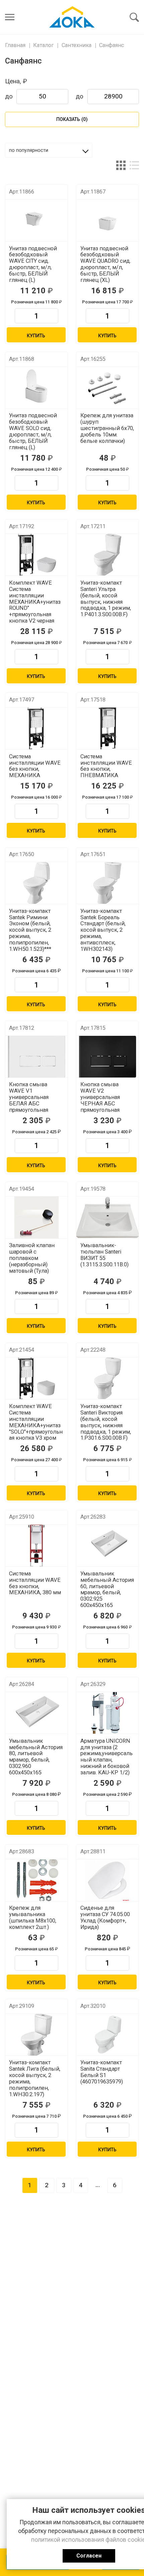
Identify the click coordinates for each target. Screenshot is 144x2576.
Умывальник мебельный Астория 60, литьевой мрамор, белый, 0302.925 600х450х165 (107, 1590)
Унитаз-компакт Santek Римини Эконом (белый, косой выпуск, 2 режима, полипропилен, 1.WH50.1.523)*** (30, 930)
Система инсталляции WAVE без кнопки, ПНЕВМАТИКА (106, 766)
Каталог (43, 45)
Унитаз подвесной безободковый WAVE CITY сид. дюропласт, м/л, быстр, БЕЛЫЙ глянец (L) (33, 264)
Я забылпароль (70, 5)
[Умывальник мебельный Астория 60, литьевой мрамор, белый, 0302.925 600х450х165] (107, 1546)
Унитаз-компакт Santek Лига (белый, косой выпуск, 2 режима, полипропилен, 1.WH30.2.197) (35, 2078)
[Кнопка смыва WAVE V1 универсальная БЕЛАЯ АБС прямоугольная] (37, 1057)
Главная (15, 45)
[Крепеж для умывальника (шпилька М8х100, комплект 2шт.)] (37, 1880)
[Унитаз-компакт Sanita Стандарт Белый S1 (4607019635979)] (107, 2035)
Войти (49, 6)
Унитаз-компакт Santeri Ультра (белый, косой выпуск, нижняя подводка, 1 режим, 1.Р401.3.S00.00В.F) (106, 599)
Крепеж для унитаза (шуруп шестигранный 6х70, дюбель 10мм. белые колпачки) (107, 428)
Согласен (89, 2556)
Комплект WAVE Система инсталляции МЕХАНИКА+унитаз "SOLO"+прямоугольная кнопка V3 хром (36, 1422)
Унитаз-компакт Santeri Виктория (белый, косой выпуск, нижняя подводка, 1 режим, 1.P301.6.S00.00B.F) (106, 1422)
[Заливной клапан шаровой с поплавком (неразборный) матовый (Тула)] (37, 1217)
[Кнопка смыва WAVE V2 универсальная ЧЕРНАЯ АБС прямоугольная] (107, 1057)
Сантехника (77, 45)
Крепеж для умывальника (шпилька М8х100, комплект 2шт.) (33, 1918)
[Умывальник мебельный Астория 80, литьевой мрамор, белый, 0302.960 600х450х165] (37, 1713)
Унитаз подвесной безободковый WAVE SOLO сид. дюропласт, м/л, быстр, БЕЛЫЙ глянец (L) (33, 431)
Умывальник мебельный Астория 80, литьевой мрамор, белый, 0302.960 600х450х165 (36, 1757)
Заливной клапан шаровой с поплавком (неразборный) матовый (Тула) (32, 1258)
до (9, 96)
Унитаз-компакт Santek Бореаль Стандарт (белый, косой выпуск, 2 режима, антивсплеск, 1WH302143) (103, 930)
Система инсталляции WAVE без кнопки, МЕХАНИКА (35, 766)
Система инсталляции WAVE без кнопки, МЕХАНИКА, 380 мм (35, 1583)
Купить (36, 336)
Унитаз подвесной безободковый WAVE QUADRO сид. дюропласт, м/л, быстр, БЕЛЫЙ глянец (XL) (106, 264)
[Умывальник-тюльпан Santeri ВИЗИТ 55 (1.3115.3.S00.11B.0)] (107, 1217)
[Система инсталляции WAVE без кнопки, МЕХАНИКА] (37, 728)
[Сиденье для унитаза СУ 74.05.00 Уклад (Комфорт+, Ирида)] (107, 1880)
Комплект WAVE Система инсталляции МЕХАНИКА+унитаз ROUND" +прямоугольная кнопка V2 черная (35, 602)
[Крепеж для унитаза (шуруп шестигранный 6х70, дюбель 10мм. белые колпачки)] (107, 388)
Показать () (72, 119)
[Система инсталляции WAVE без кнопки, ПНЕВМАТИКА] (107, 728)
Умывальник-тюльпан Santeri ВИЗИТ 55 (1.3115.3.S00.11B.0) (104, 1255)
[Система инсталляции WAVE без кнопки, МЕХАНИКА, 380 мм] (37, 1546)
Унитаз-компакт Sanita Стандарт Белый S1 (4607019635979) (102, 2072)
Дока (72, 17)
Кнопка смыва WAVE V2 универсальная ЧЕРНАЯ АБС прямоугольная (100, 1097)
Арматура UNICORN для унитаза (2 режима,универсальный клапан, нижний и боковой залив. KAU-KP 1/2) (106, 1757)
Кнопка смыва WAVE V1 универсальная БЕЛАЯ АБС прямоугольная (29, 1097)
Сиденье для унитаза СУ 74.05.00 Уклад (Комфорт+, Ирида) (105, 1918)
